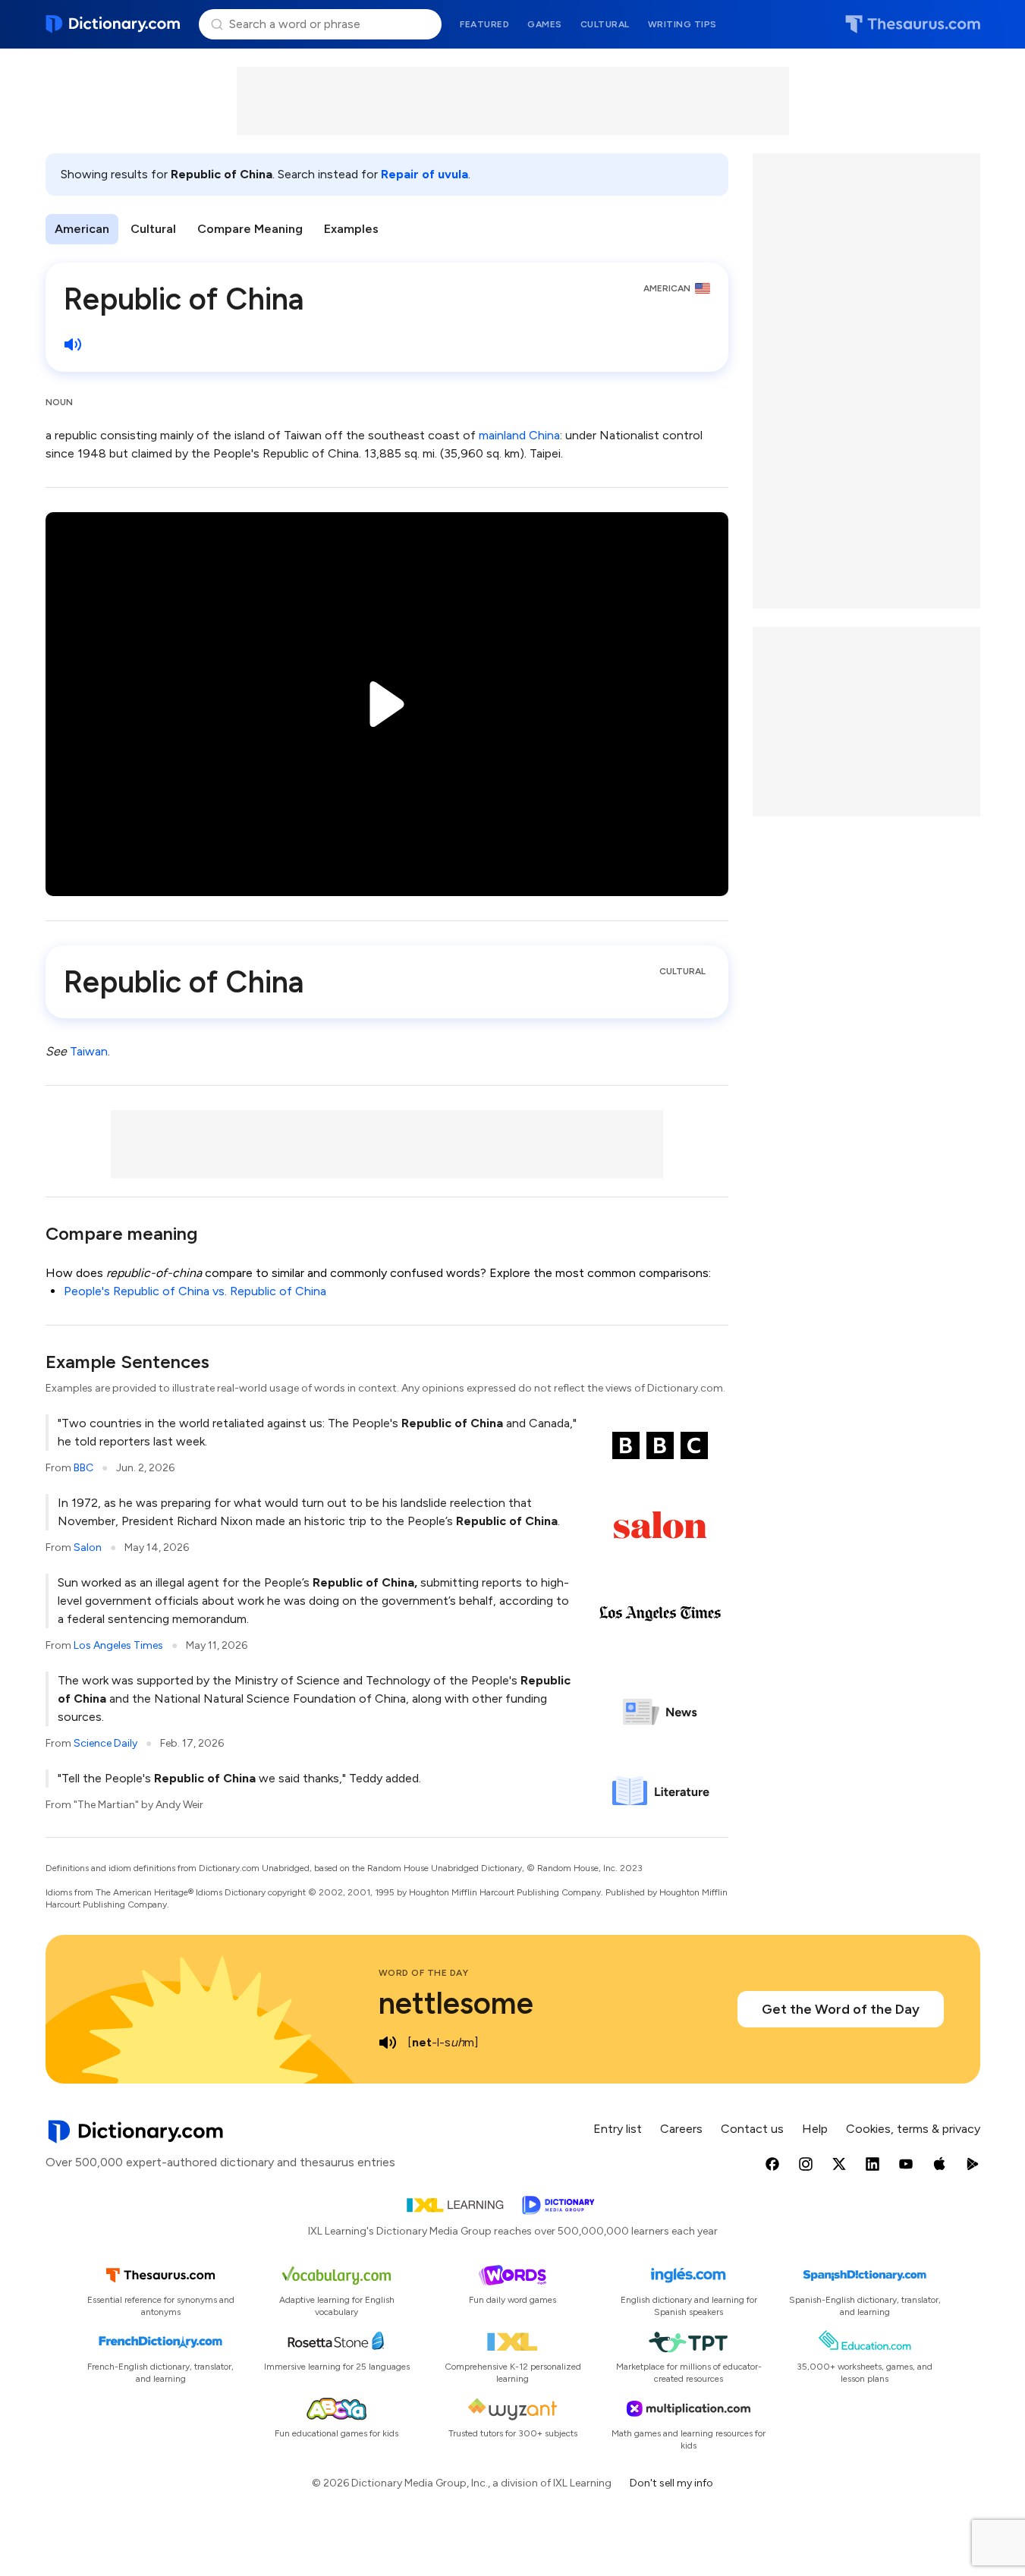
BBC (83, 1468)
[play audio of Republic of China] (73, 344)
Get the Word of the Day (841, 2009)
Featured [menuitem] (484, 24)
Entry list (618, 2129)
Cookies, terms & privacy (913, 2129)
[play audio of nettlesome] (388, 2043)
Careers (681, 2129)
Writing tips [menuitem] (682, 24)
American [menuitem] (82, 229)
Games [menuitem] (545, 24)
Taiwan (89, 1051)
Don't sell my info (671, 2483)
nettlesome (456, 2003)
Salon (88, 1547)
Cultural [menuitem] (605, 24)
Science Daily (105, 1743)
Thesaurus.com (913, 24)
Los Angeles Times (118, 1645)
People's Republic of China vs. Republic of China (195, 1291)
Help (815, 2129)
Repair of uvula (424, 174)
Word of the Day (424, 1973)
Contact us (752, 2129)
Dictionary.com (113, 24)
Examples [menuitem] (351, 229)
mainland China (519, 435)
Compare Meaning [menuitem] (250, 229)
